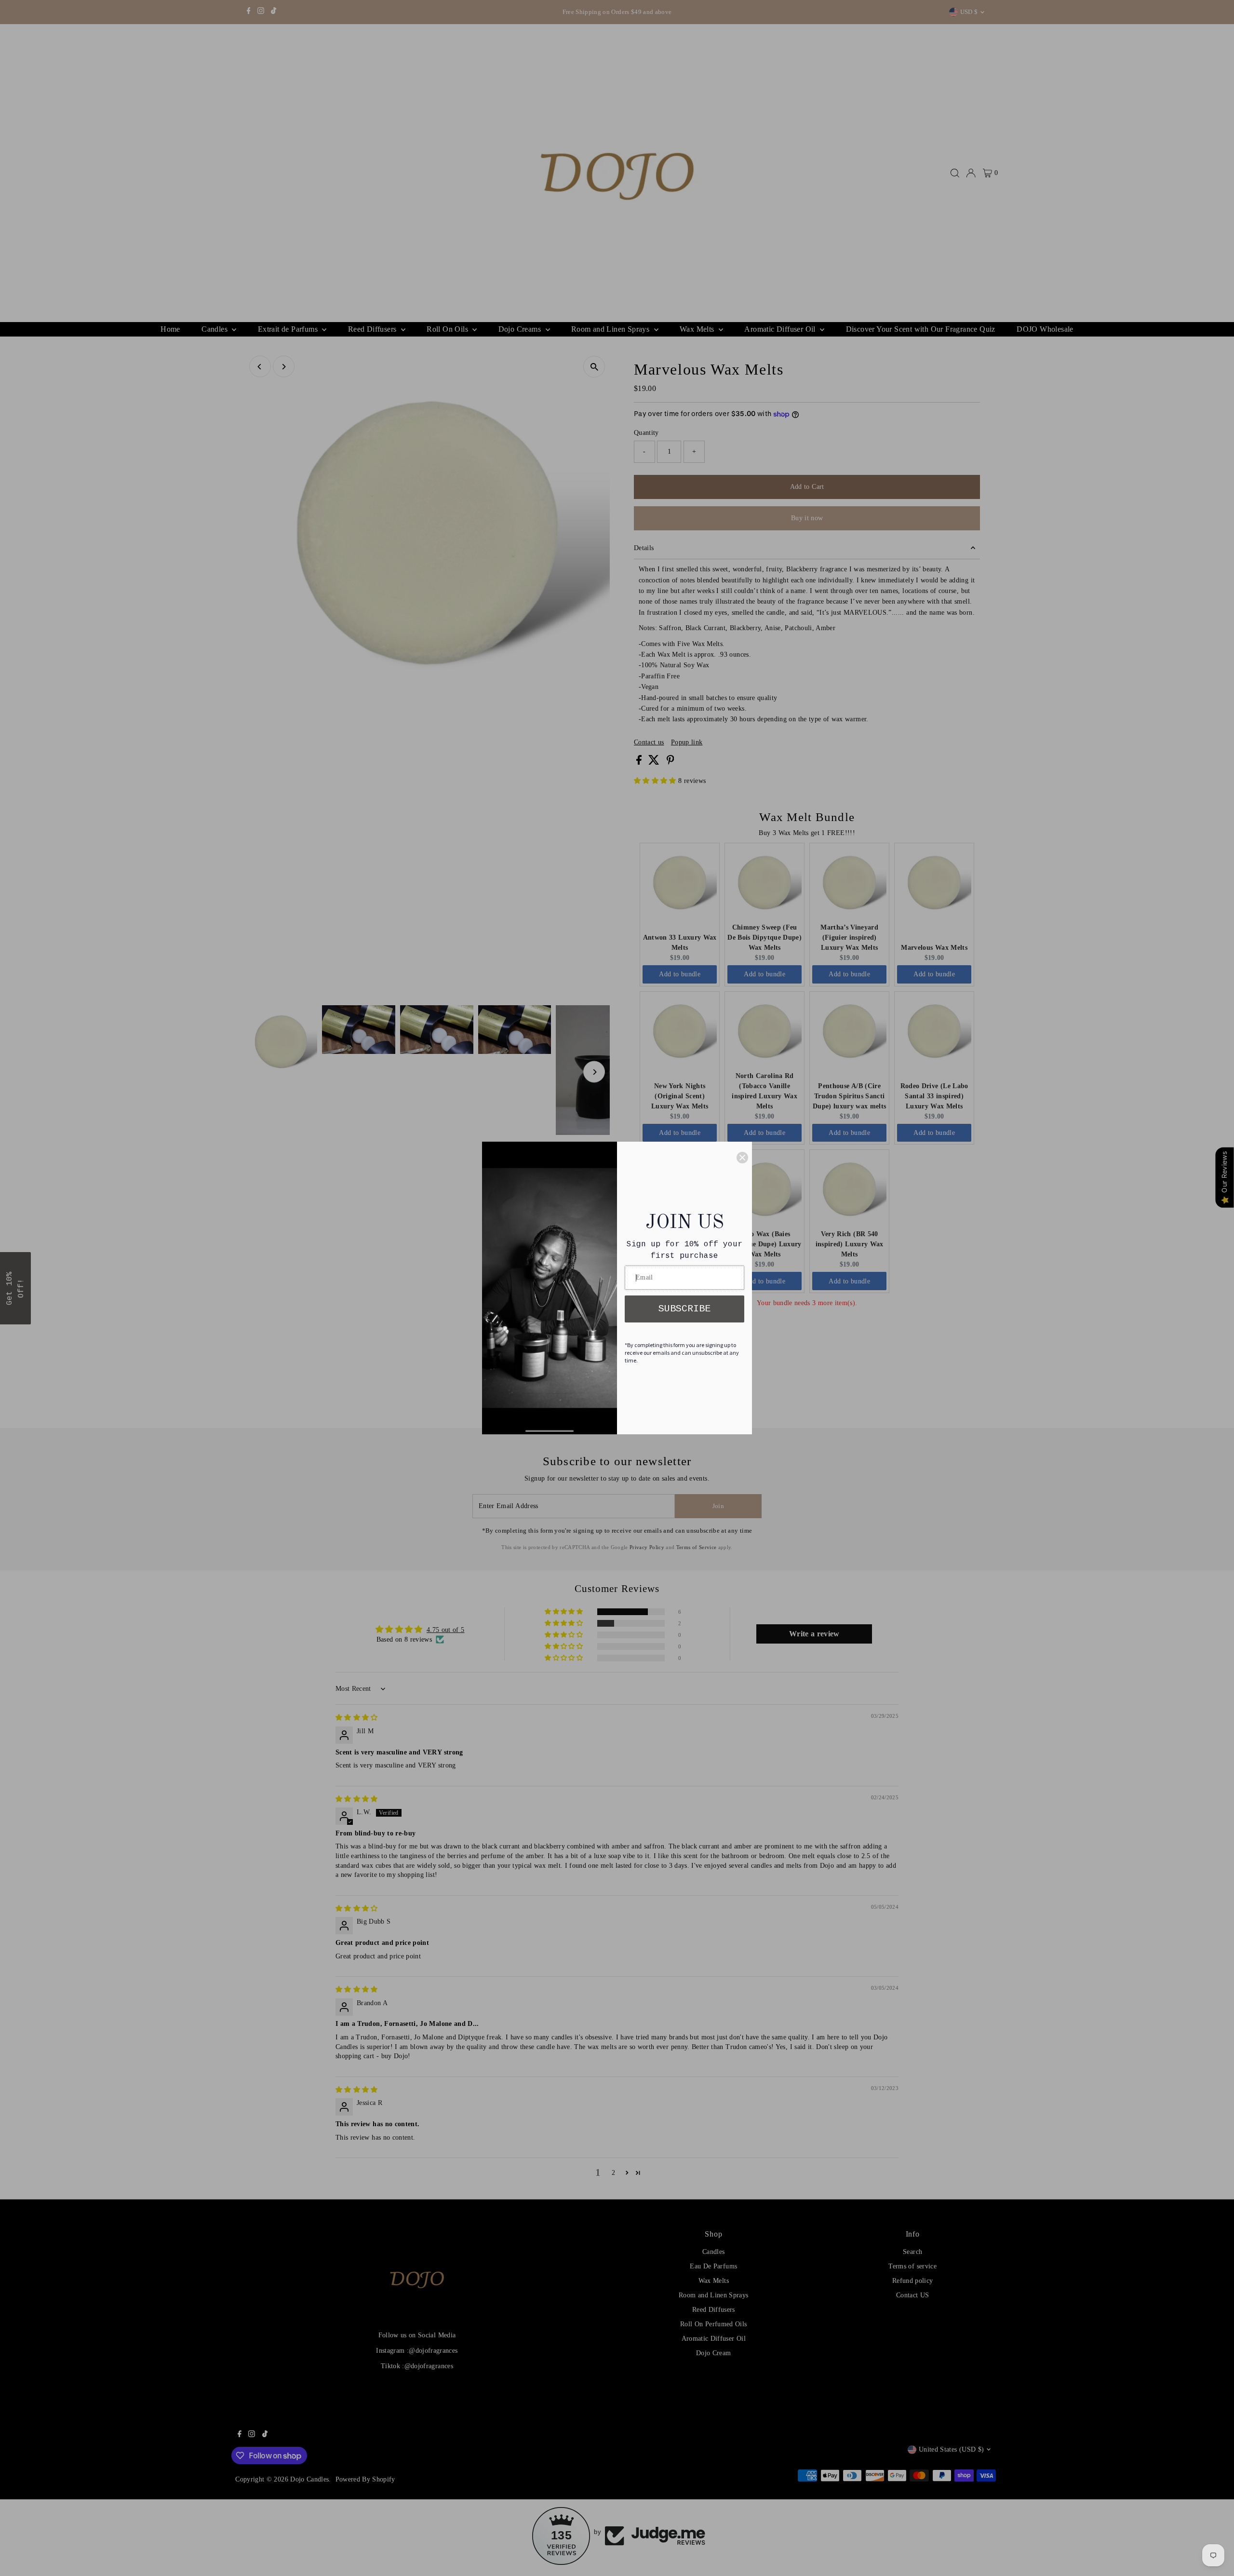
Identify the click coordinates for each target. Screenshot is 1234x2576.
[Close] (742, 1158)
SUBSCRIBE (684, 1309)
